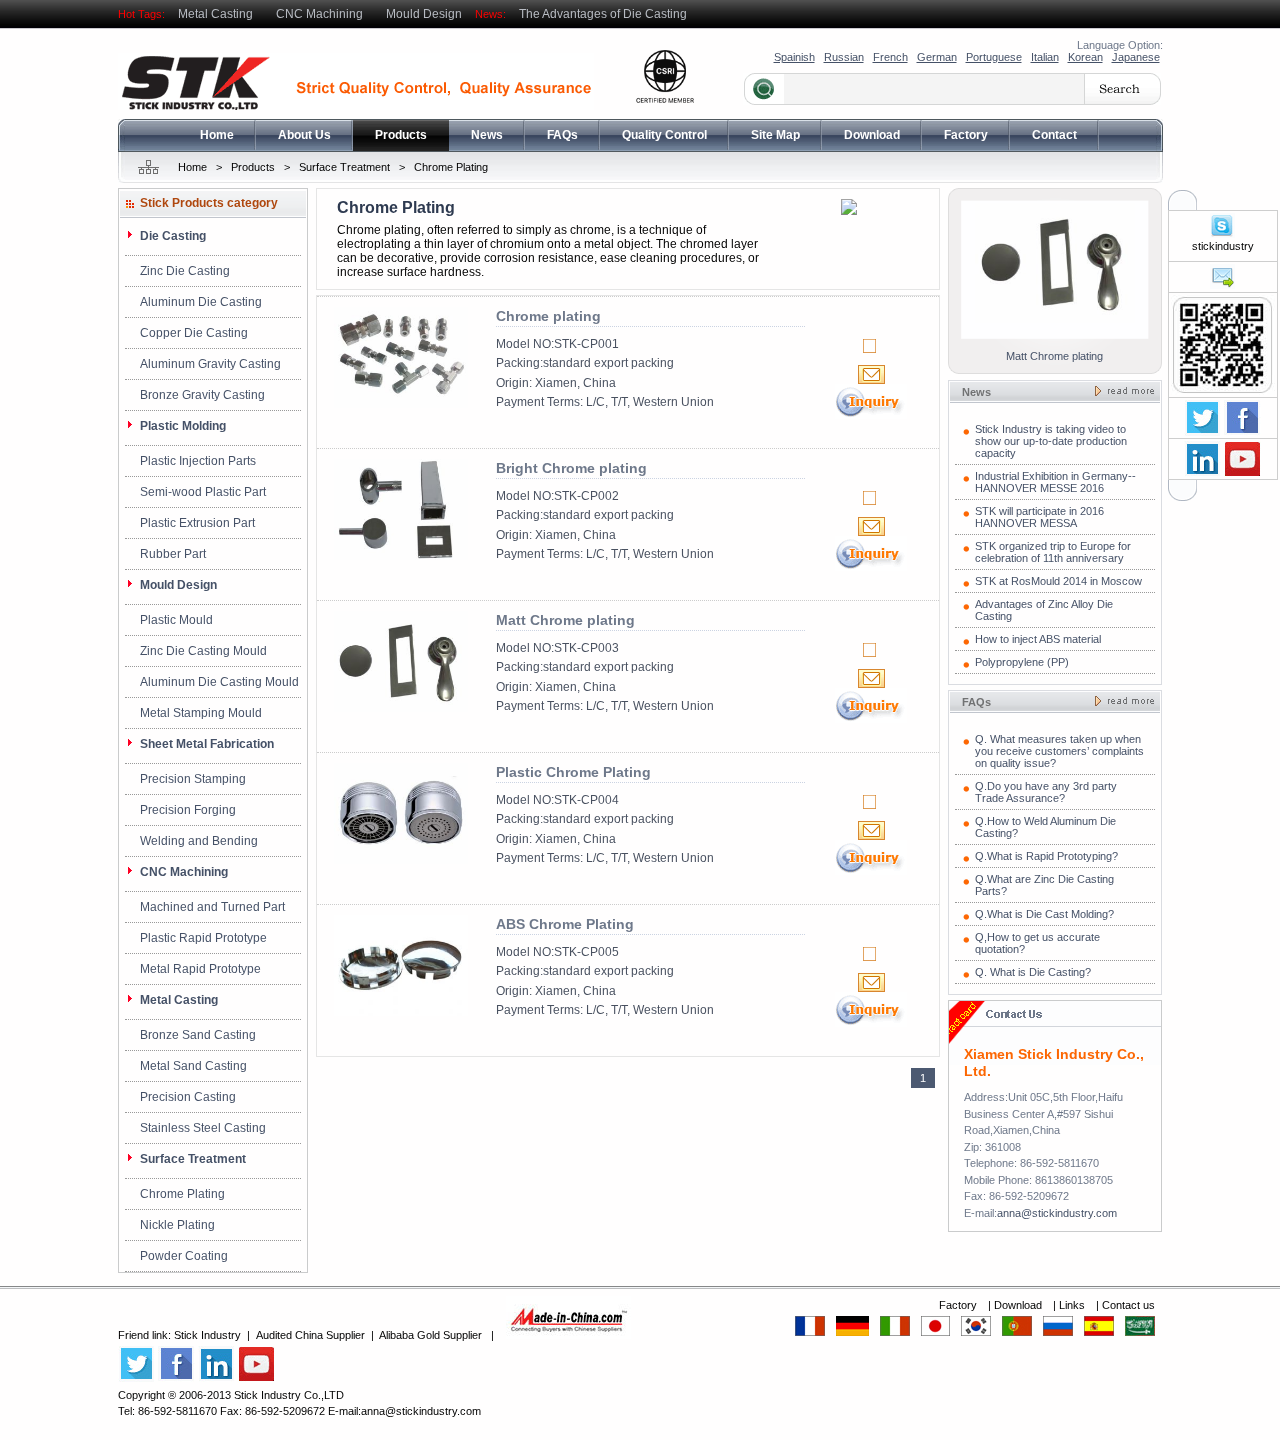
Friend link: (146, 1335)
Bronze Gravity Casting (202, 395)
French (890, 57)
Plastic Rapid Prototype (203, 938)
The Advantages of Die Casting (603, 14)
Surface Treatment (344, 167)
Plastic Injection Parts (198, 461)
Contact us (1128, 1305)
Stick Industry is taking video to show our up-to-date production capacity (1051, 441)
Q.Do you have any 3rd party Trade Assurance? (1046, 792)
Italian (1045, 57)
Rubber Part (173, 554)
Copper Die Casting (194, 333)
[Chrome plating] (401, 404)
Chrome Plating (451, 167)
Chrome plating (548, 316)
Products (401, 135)
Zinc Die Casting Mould (203, 651)
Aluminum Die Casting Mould (219, 682)
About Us (304, 135)
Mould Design (424, 14)
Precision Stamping (193, 779)
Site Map (775, 135)
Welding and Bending (199, 841)
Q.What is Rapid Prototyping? (1046, 856)
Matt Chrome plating (565, 620)
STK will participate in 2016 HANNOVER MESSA (1039, 517)
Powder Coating (184, 1256)
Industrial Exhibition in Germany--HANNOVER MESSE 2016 (1055, 482)
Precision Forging (188, 810)
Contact (1054, 135)
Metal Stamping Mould (201, 713)
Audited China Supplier (310, 1335)
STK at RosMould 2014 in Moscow (1058, 581)
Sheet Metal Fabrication (207, 744)
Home (217, 135)
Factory (966, 135)
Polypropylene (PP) (1022, 662)
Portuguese (994, 57)
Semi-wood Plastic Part (203, 492)
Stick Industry (207, 1335)
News (487, 135)
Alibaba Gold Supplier (430, 1335)
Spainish (794, 57)
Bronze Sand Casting (198, 1035)
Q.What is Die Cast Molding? (1044, 914)
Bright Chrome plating (571, 468)
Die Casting (173, 236)
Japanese (1136, 57)
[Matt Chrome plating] (401, 708)
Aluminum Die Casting (201, 302)
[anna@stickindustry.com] (1222, 285)
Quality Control (664, 135)
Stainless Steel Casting (203, 1128)
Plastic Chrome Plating (573, 772)
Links (1073, 1305)
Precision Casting (188, 1097)
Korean (1085, 57)
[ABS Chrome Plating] (401, 1012)
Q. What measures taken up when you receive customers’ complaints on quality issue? (1059, 751)
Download (872, 135)
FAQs (562, 135)
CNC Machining (319, 14)
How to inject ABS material (1038, 639)
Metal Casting (215, 14)
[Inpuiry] (871, 415)
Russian (844, 57)
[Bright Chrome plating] (401, 556)
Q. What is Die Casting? (1033, 972)
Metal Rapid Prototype (200, 969)
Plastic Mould (176, 620)
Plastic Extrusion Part (197, 523)
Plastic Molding (183, 426)
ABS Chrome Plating (565, 924)
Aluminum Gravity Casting (210, 364)
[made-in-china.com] (568, 1335)
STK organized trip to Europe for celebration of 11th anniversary (1053, 552)
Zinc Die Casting (185, 271)
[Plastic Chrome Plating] (401, 860)
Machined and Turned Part (212, 907)
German (937, 57)
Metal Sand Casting (193, 1066)
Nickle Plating (177, 1225)
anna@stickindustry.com (1057, 1213)
